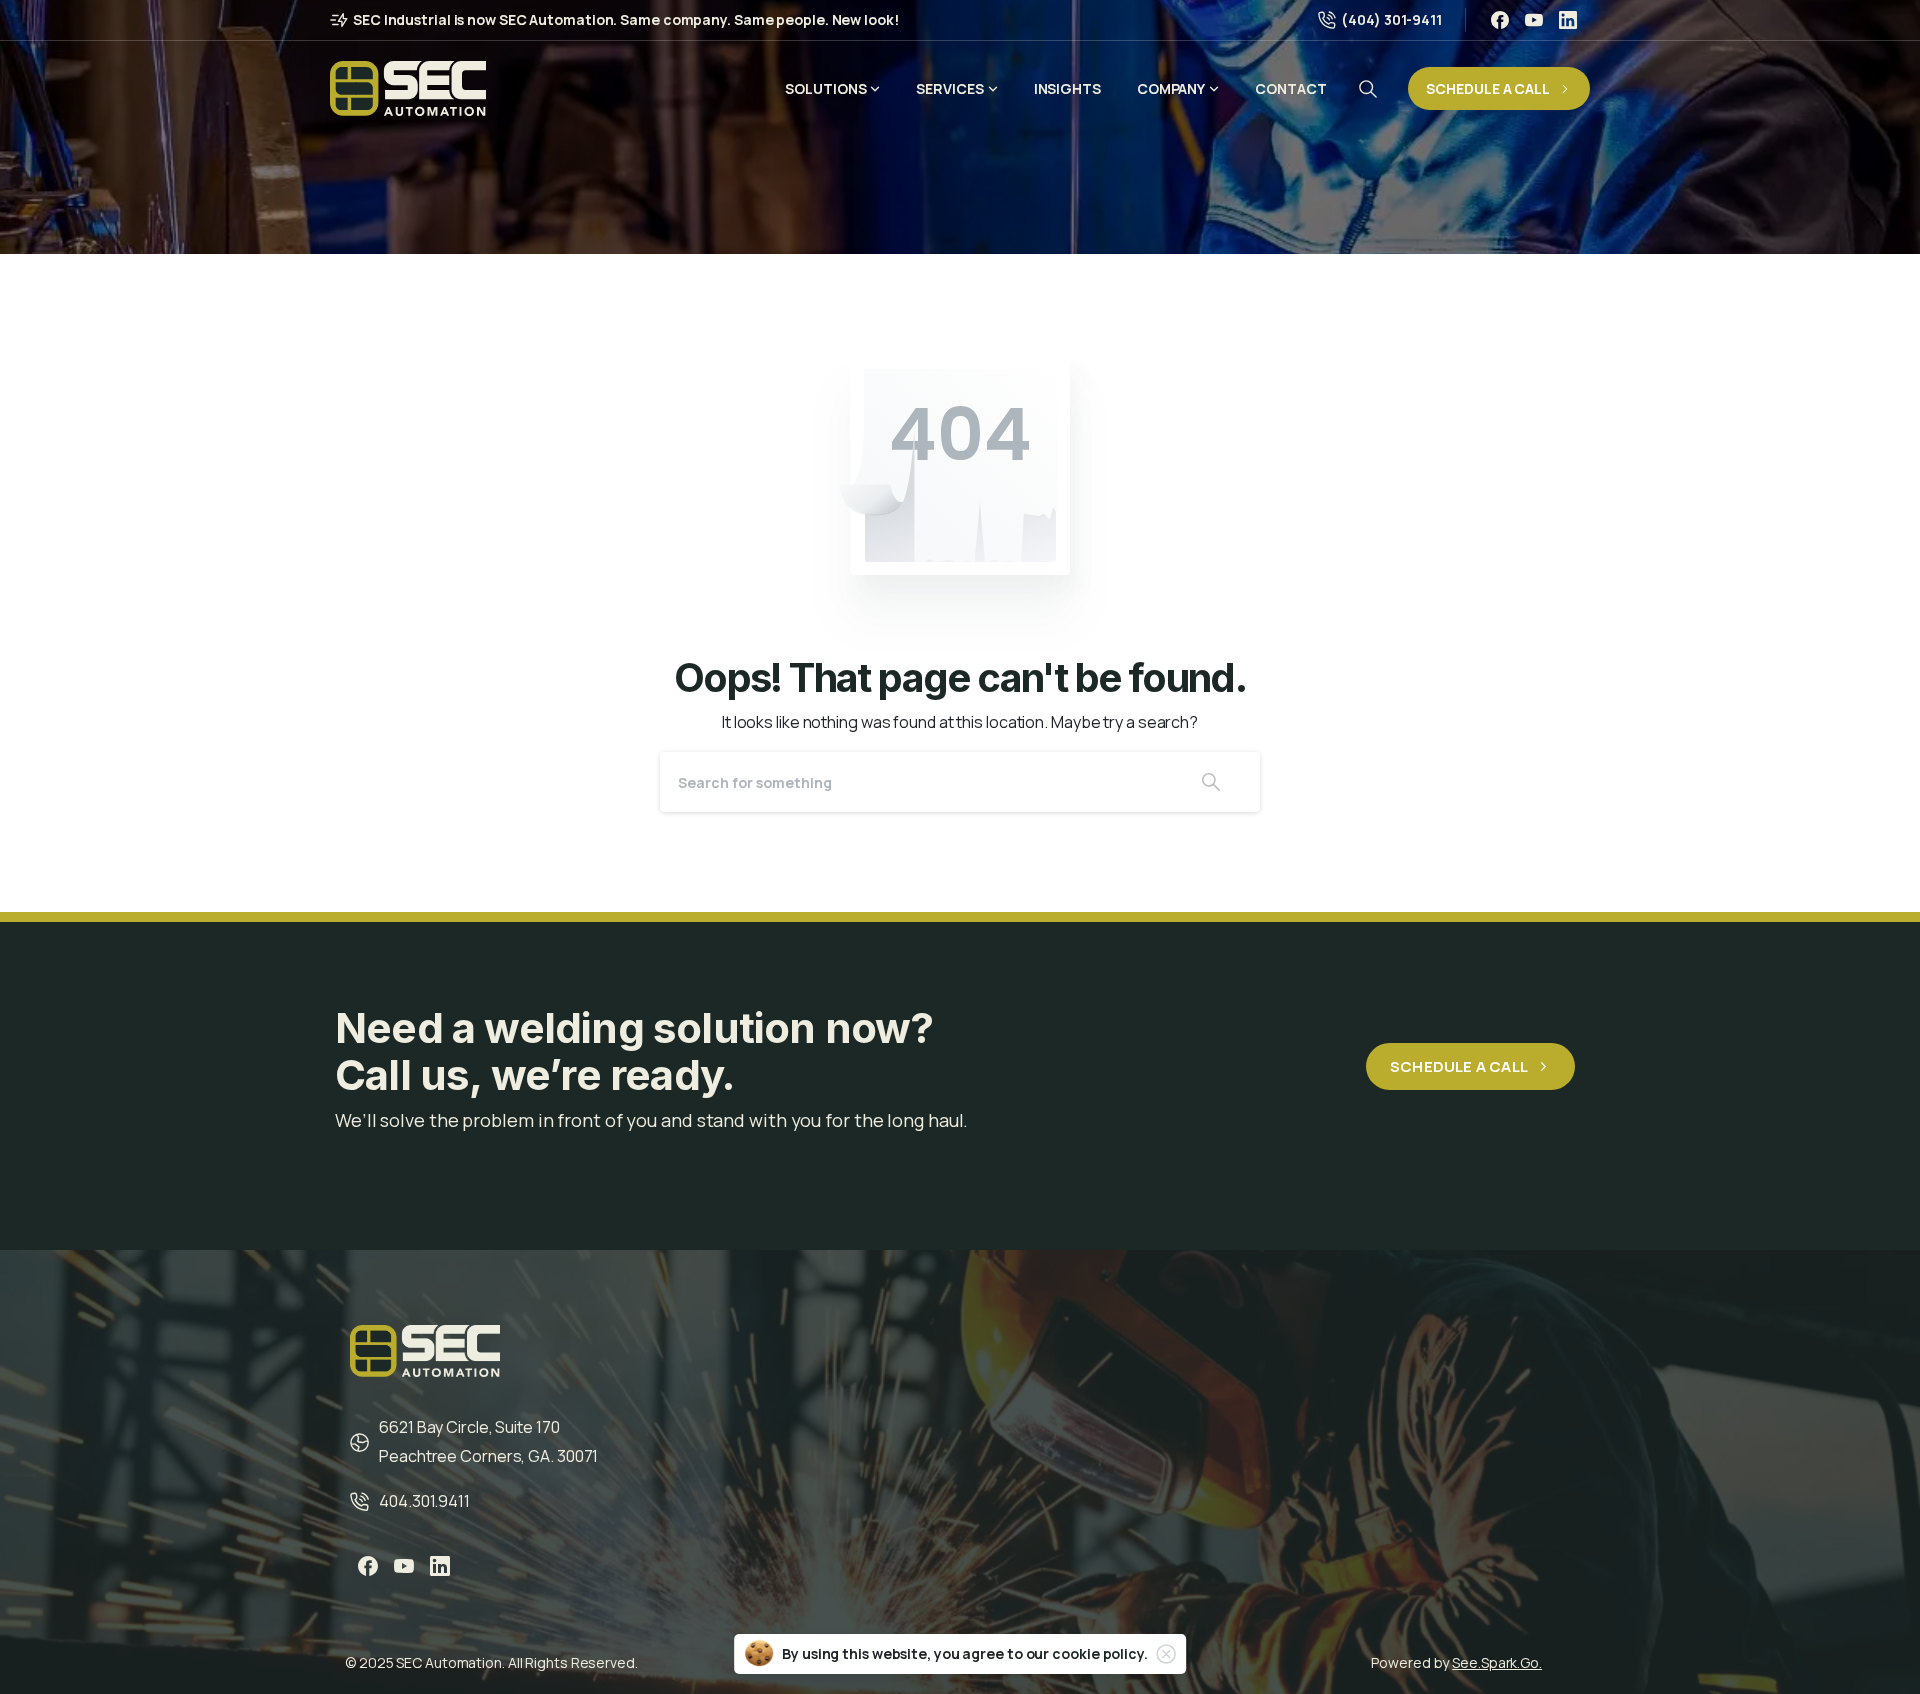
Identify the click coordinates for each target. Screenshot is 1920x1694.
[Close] (1166, 1654)
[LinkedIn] (1568, 20)
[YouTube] (1534, 20)
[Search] (1368, 89)
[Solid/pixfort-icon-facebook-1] (368, 1566)
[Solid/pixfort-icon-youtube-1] (404, 1566)
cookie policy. (1100, 1653)
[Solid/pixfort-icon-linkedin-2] (440, 1566)
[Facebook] (1500, 20)
